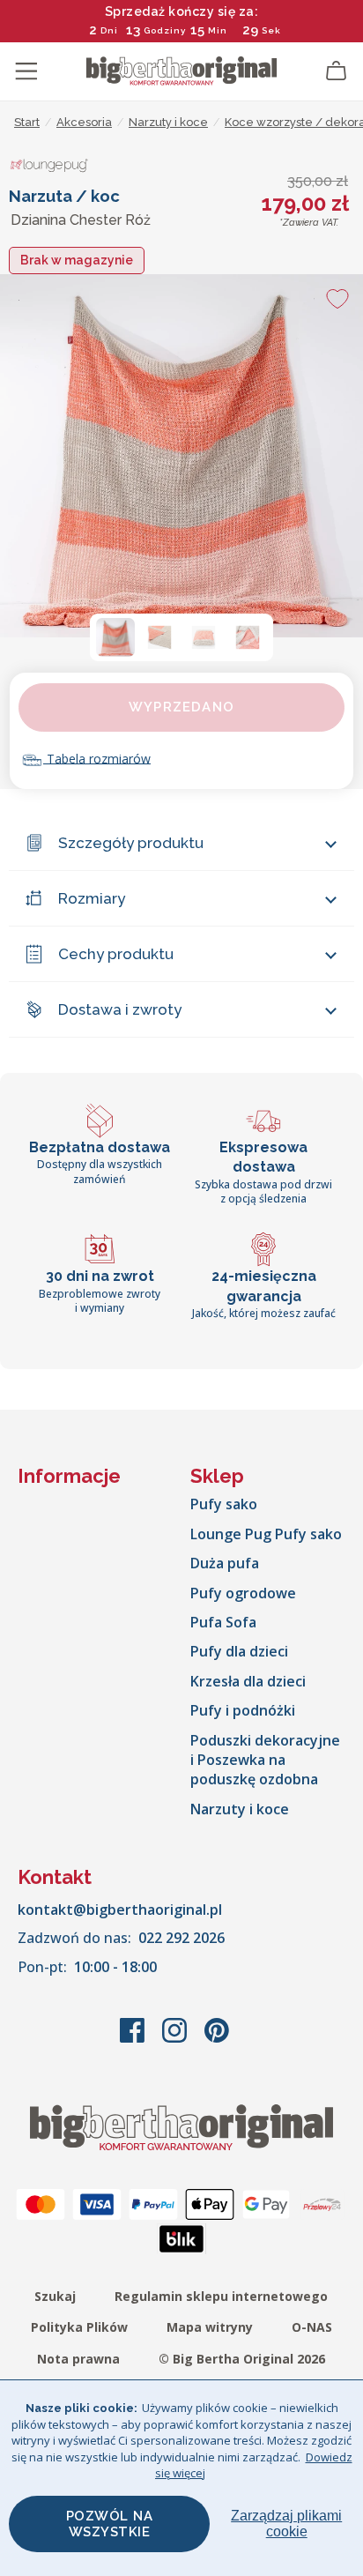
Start (27, 122)
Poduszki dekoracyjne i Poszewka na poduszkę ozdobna (265, 1760)
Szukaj (55, 2296)
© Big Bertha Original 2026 (242, 2359)
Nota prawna (78, 2359)
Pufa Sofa (223, 1622)
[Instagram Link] (176, 2039)
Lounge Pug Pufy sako (266, 1534)
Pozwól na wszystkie (110, 2524)
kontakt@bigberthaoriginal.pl (120, 1910)
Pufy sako (224, 1504)
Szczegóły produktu (131, 843)
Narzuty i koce (240, 1809)
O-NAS (312, 2327)
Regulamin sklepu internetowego (221, 2296)
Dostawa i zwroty (120, 1009)
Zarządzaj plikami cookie (286, 2524)
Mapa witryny (210, 2327)
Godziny (165, 30)
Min (218, 30)
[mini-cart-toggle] (337, 71)
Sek (271, 30)
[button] (115, 637)
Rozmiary (92, 898)
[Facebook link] (134, 2039)
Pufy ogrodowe (243, 1593)
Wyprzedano (181, 707)
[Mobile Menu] (26, 71)
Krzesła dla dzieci (248, 1681)
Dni (109, 30)
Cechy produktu (116, 954)
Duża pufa (225, 1563)
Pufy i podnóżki (243, 1710)
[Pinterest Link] (217, 2039)
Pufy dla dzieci (239, 1651)
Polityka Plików (79, 2327)
